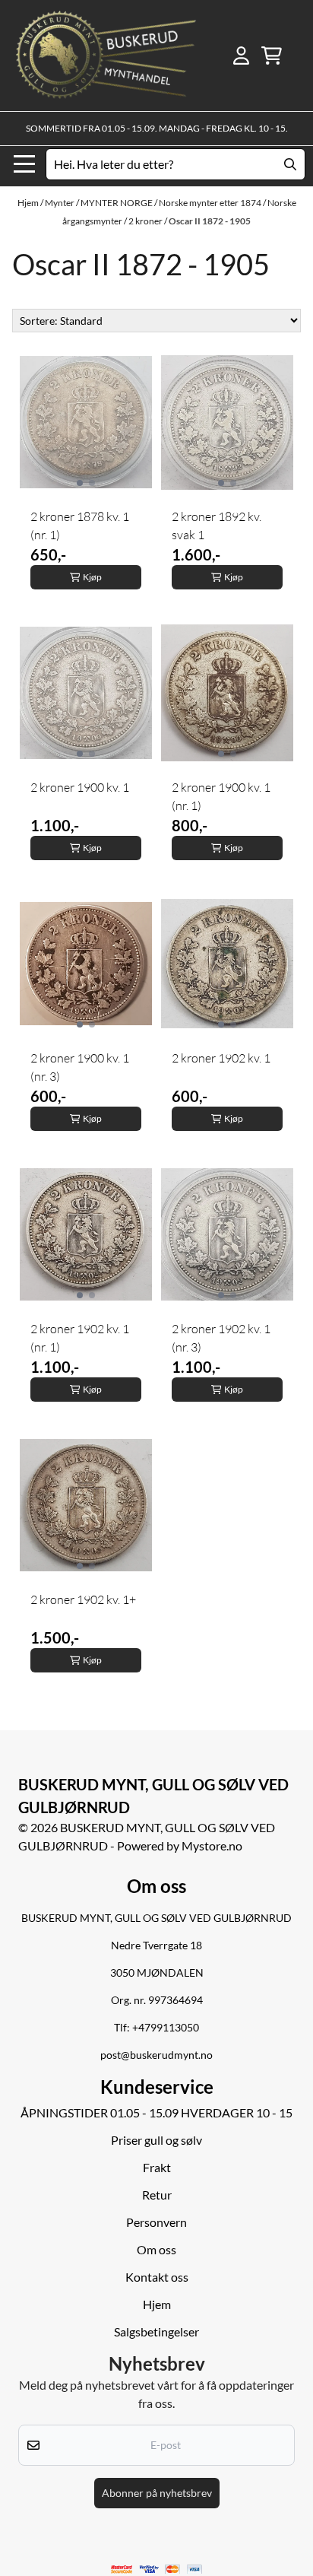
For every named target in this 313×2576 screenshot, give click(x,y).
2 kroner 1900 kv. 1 (80, 787)
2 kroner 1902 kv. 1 (221, 1058)
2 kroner (146, 221)
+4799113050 (166, 2028)
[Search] (290, 164)
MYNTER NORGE (117, 203)
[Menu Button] (24, 164)
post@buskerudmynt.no (156, 2055)
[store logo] (106, 56)
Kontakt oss (157, 2277)
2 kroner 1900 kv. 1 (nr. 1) (221, 796)
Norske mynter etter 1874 (211, 203)
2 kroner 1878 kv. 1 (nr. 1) (80, 526)
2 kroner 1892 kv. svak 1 (217, 526)
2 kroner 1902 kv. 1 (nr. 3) (221, 1338)
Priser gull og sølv (156, 2140)
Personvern (156, 2222)
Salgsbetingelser (156, 2331)
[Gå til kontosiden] (241, 56)
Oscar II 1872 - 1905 (210, 221)
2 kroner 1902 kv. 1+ (83, 1599)
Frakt (157, 2167)
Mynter (60, 203)
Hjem (29, 203)
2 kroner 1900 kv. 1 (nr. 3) (80, 1067)
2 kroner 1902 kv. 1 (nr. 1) (80, 1338)
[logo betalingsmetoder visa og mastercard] (157, 2570)
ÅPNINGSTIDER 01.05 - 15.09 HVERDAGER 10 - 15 (156, 2112)
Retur (157, 2195)
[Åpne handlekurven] (272, 56)
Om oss (156, 2249)
